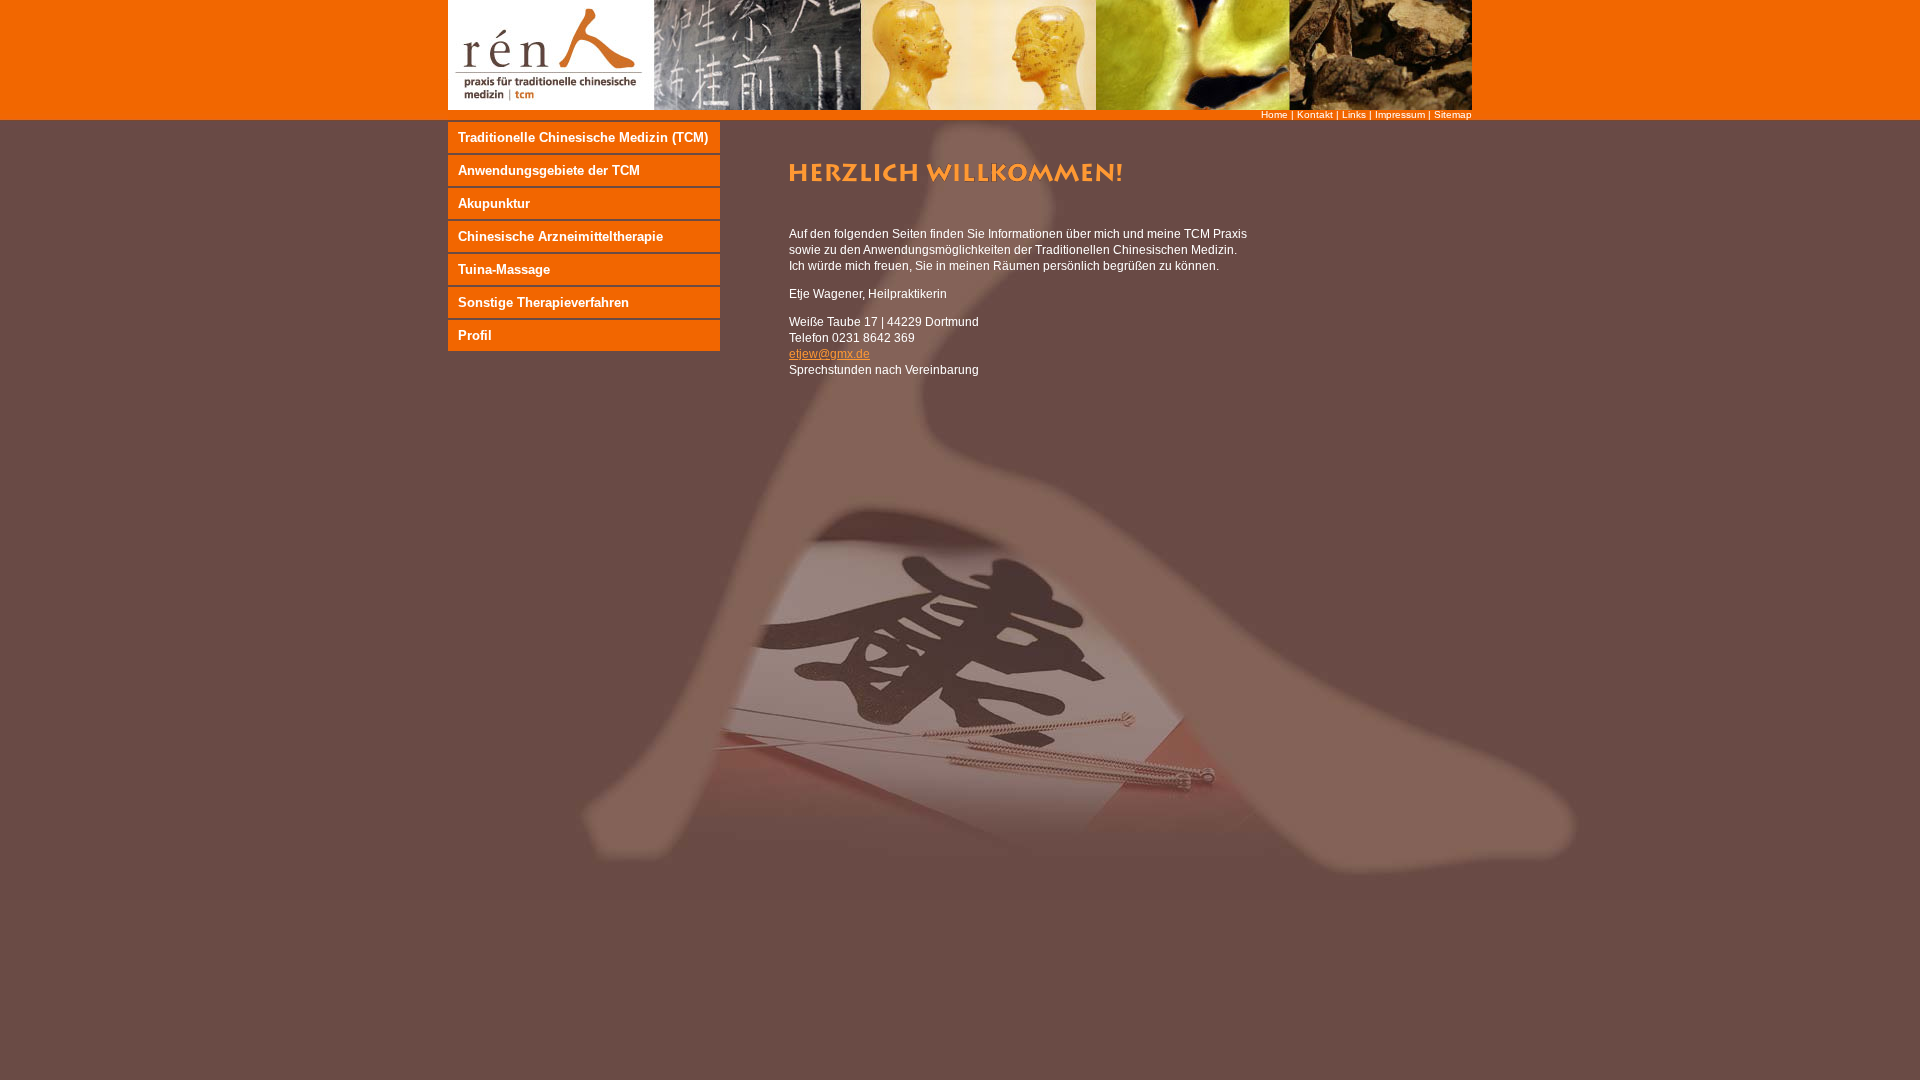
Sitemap (1453, 114)
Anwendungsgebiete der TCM (549, 170)
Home (1274, 114)
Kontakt (1315, 114)
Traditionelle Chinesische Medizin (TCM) (583, 137)
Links (1354, 114)
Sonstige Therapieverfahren (543, 302)
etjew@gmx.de (829, 354)
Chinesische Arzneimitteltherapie (560, 236)
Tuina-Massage (504, 269)
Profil (475, 335)
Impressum (1400, 114)
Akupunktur (494, 203)
